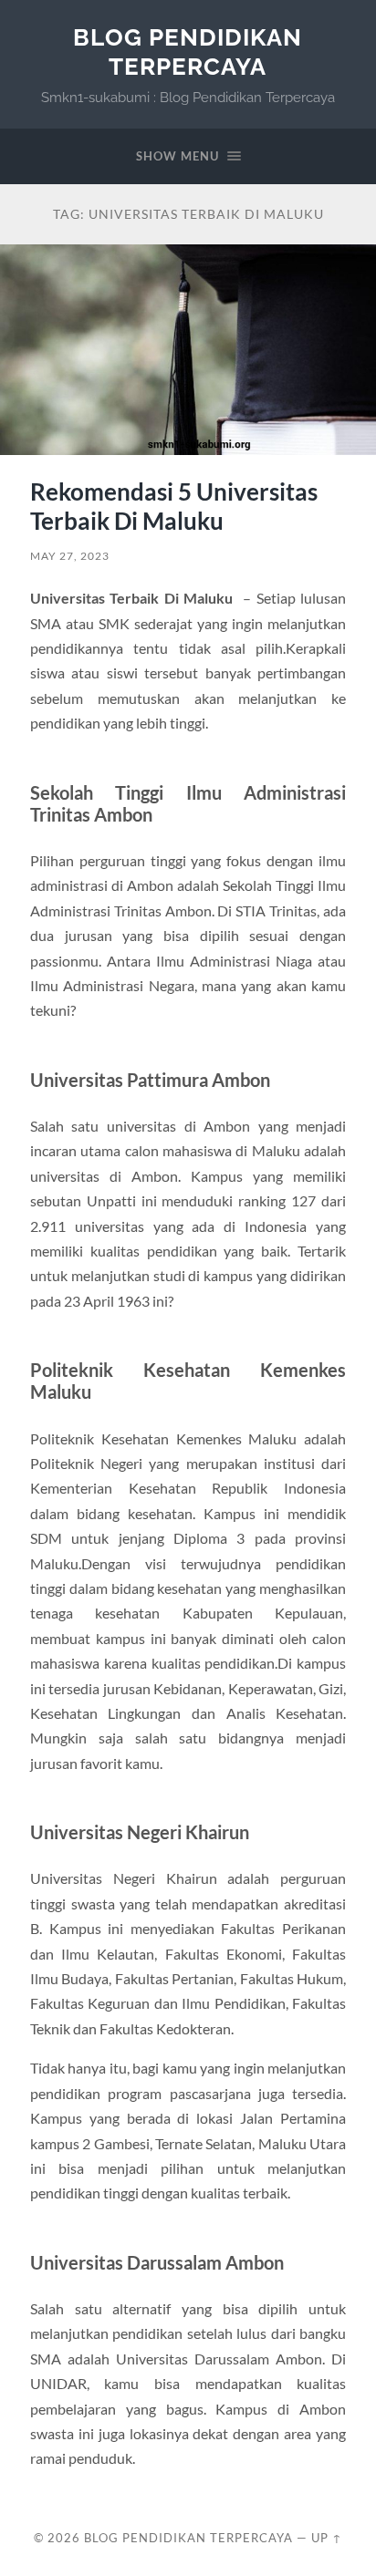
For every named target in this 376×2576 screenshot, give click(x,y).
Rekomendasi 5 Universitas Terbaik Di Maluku (174, 506)
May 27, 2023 (70, 556)
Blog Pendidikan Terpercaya (188, 52)
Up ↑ (327, 2538)
